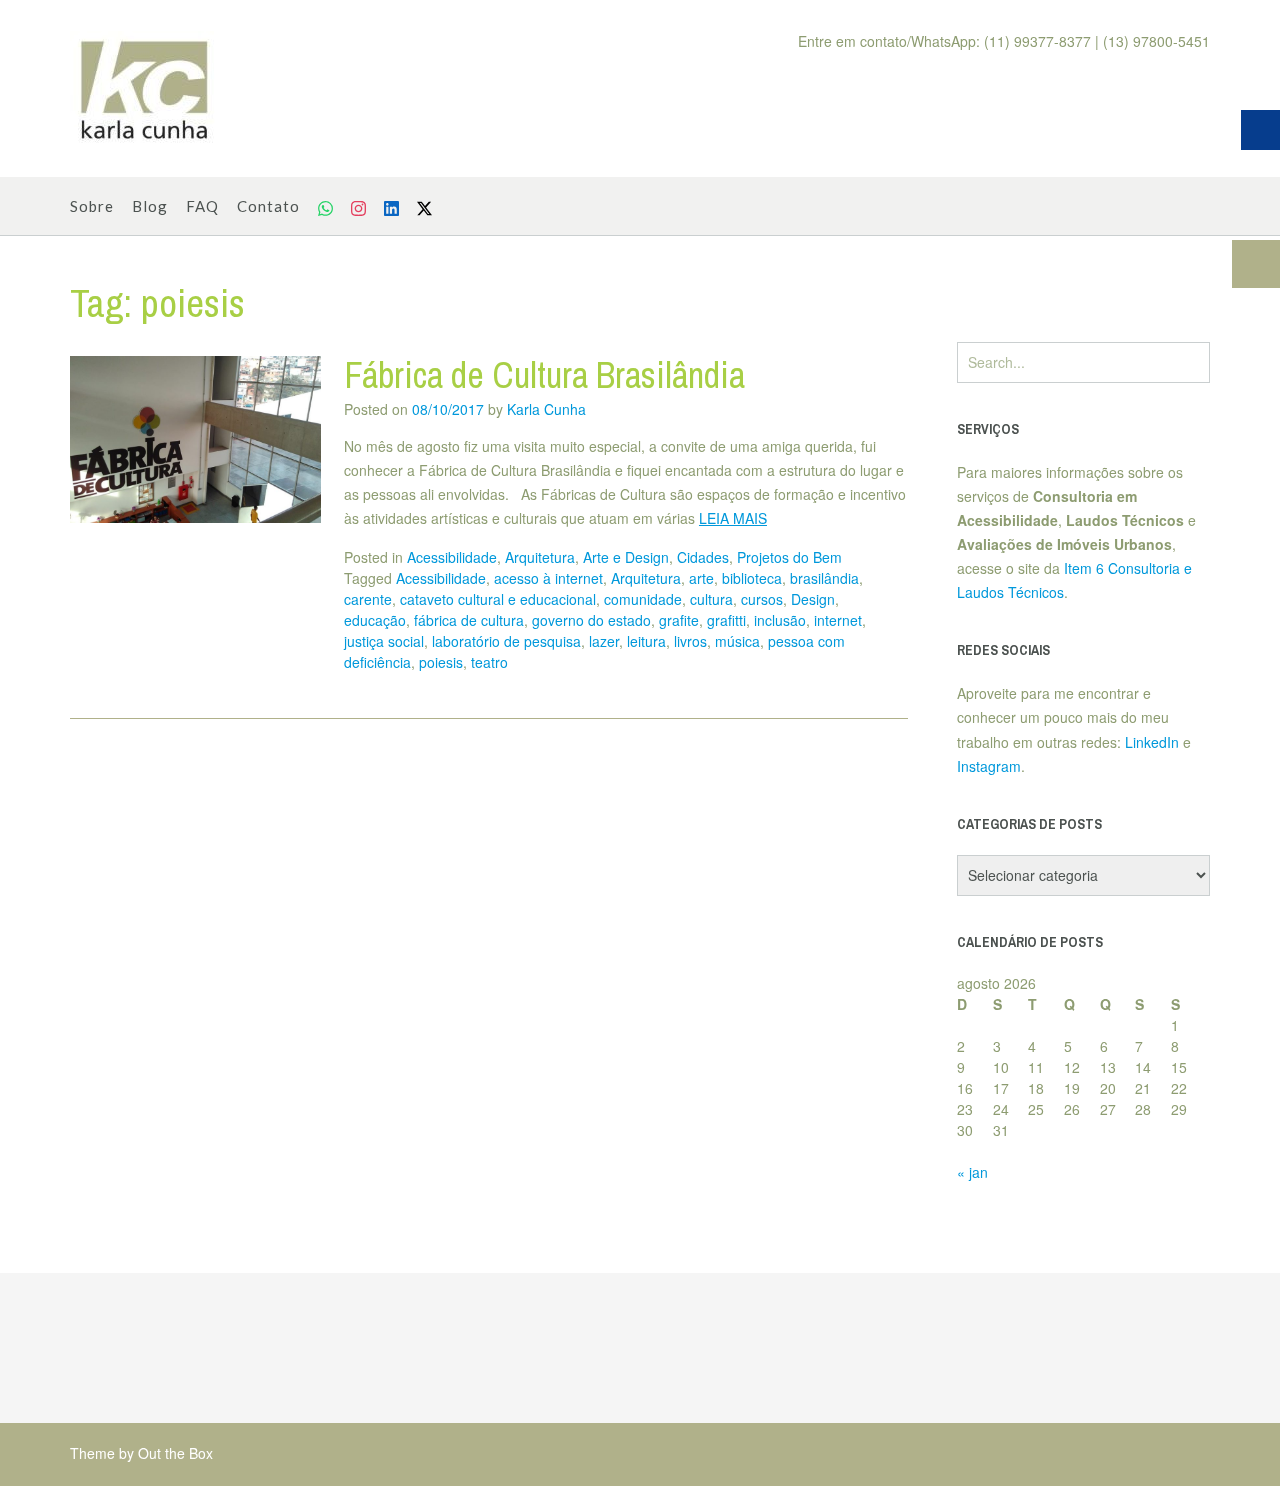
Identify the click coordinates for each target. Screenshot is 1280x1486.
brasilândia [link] (824, 578)
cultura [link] (711, 599)
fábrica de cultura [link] (469, 620)
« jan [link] (972, 1172)
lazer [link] (604, 641)
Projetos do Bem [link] (789, 557)
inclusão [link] (780, 620)
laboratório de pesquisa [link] (506, 641)
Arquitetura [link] (540, 557)
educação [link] (375, 620)
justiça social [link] (384, 641)
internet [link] (838, 620)
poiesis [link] (441, 662)
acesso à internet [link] (548, 578)
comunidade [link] (643, 599)
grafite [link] (679, 620)
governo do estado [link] (591, 620)
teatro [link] (489, 662)
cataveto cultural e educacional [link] (498, 599)
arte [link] (701, 578)
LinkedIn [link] (1152, 742)
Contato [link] (268, 206)
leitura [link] (646, 641)
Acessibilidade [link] (452, 557)
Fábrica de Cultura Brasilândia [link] (544, 375)
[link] (145, 89)
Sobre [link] (92, 206)
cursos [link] (762, 599)
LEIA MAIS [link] (733, 518)
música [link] (737, 641)
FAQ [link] (202, 206)
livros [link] (690, 641)
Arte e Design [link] (626, 557)
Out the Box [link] (175, 1453)
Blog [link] (150, 206)
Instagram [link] (989, 766)
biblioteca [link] (752, 578)
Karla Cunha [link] (546, 409)
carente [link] (368, 599)
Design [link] (813, 599)
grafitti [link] (726, 620)
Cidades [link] (703, 557)
